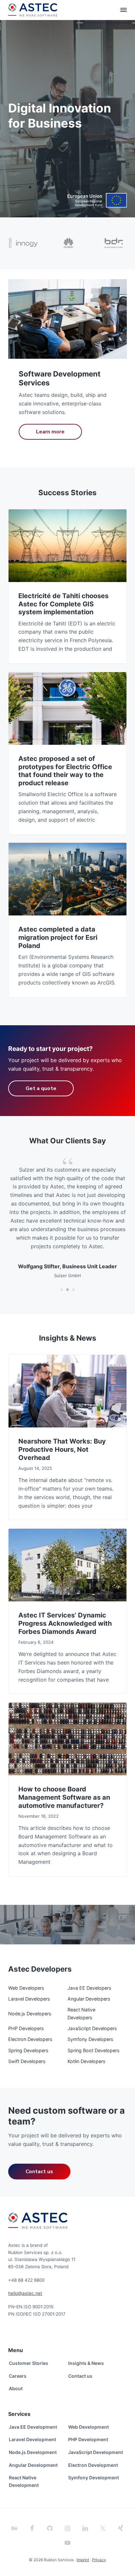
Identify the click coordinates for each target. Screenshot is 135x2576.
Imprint (83, 2560)
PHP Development (88, 2439)
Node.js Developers (30, 2014)
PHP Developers (26, 2028)
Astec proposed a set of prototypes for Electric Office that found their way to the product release (65, 771)
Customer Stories (29, 2363)
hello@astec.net (25, 2293)
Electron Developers (30, 2039)
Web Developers (26, 1988)
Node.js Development (33, 2452)
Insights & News (86, 2363)
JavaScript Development (96, 2452)
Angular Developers (89, 1999)
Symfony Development (94, 2478)
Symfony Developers (90, 2039)
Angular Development (33, 2465)
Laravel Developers (29, 1999)
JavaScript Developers (92, 2028)
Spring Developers (28, 2050)
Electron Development (93, 2465)
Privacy (99, 2560)
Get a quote (41, 1088)
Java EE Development (33, 2427)
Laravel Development (32, 2439)
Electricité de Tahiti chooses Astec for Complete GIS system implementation (63, 604)
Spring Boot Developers (94, 2050)
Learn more (50, 432)
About (16, 2388)
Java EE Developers (89, 1988)
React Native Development (24, 2481)
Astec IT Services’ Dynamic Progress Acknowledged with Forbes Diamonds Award (65, 1623)
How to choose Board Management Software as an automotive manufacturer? (64, 1797)
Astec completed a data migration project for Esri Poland (58, 937)
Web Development (88, 2427)
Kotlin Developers (87, 2061)
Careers (18, 2376)
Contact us (39, 2172)
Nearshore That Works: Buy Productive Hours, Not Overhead (62, 1449)
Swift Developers (27, 2061)
